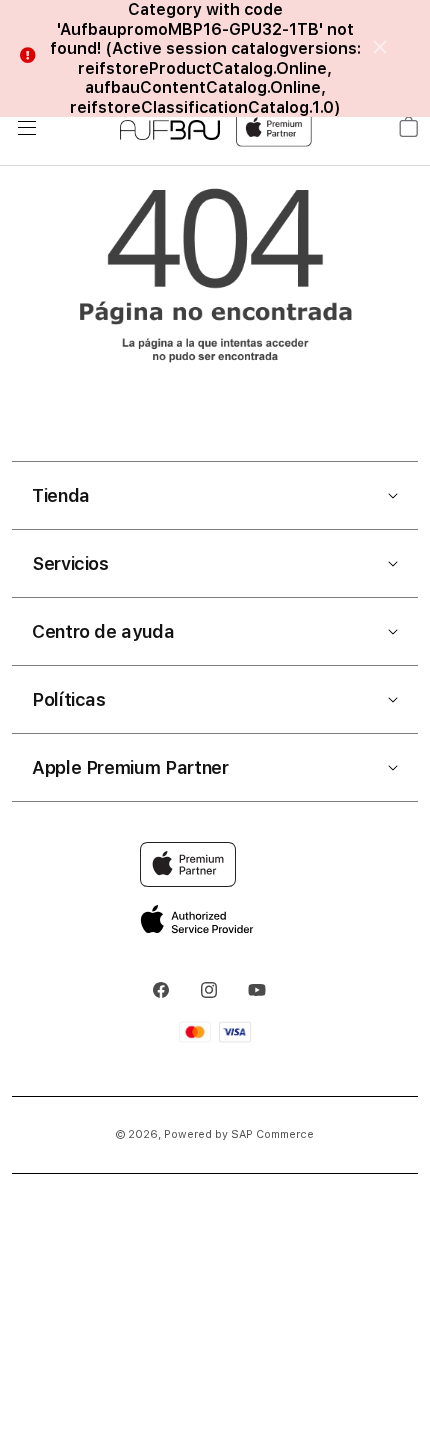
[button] (215, 496)
